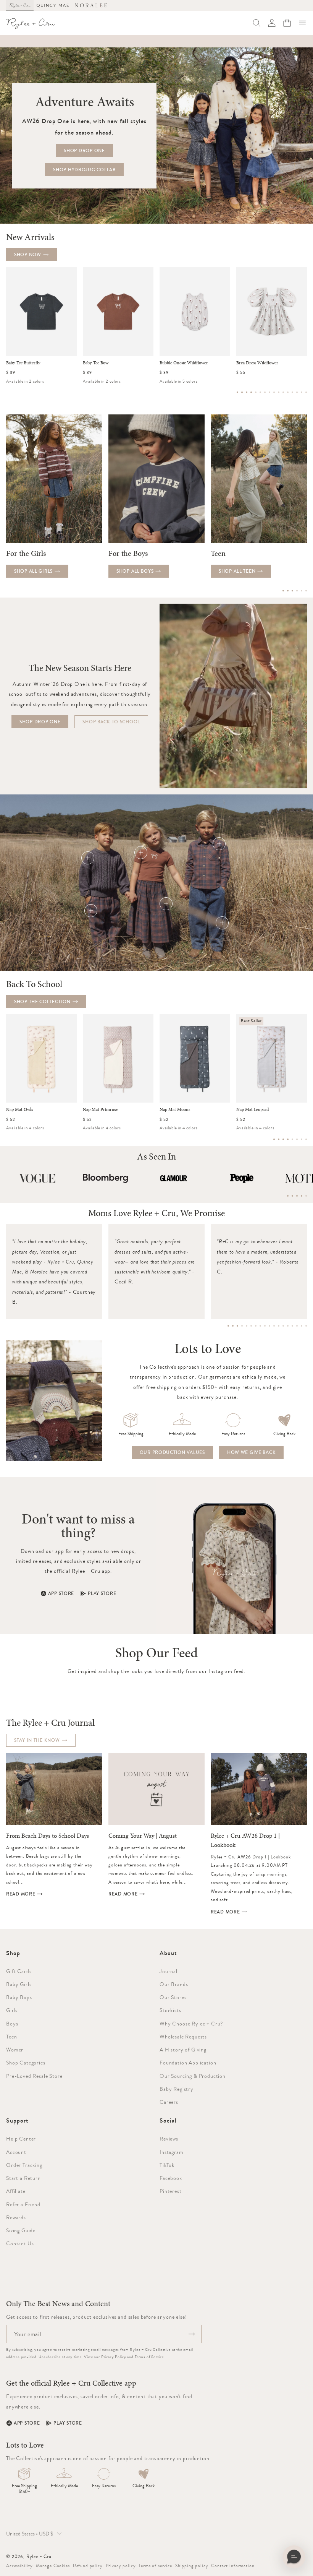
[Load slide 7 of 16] (265, 392)
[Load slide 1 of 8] (274, 1139)
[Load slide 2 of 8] (279, 1139)
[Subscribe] (192, 2334)
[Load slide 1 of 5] (288, 1196)
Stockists (170, 2010)
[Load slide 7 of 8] (302, 1139)
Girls (12, 2010)
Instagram (172, 2152)
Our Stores (173, 1997)
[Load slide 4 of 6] (297, 591)
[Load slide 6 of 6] (306, 591)
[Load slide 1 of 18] (228, 1326)
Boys (12, 2024)
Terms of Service (149, 2357)
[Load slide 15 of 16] (302, 392)
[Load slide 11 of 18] (274, 1326)
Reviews (169, 2139)
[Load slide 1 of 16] (237, 392)
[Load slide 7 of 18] (256, 1326)
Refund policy (88, 2566)
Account (16, 2152)
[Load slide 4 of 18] (242, 1326)
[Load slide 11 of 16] (283, 392)
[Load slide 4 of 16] (251, 392)
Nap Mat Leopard (252, 1110)
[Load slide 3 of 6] (292, 591)
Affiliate (16, 2191)
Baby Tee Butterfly (23, 363)
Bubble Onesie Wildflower (184, 363)
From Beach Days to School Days (48, 1836)
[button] (302, 23)
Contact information (233, 2566)
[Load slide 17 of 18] (302, 1326)
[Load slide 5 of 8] (292, 1139)
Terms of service (155, 2566)
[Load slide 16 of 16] (306, 392)
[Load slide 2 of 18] (233, 1326)
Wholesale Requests (183, 2037)
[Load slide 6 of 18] (251, 1326)
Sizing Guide (21, 2230)
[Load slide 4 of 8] (288, 1139)
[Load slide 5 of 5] (306, 1196)
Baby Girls (19, 1984)
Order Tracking (24, 2165)
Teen (11, 2037)
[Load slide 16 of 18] (297, 1326)
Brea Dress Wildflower (257, 363)
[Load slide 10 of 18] (269, 1326)
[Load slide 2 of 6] (288, 591)
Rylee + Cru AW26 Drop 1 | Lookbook (245, 1840)
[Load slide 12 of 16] (288, 392)
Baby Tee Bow (96, 363)
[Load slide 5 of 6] (302, 591)
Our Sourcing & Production (193, 2076)
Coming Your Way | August (143, 1836)
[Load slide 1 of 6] (283, 591)
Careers (169, 2102)
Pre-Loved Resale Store (34, 2076)
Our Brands (174, 1984)
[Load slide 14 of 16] (297, 392)
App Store (61, 1593)
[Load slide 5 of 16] (256, 392)
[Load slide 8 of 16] (269, 392)
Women (15, 2050)
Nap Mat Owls (19, 1110)
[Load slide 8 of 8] (306, 1139)
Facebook (171, 2178)
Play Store (102, 1593)
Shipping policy (192, 2566)
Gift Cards (19, 1971)
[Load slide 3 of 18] (237, 1326)
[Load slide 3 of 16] (247, 392)
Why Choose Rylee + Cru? (191, 2024)
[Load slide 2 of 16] (242, 392)
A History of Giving (183, 2050)
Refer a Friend (23, 2204)
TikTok (167, 2165)
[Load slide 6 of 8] (297, 1139)
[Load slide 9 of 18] (265, 1326)
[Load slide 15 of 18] (292, 1326)
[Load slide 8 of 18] (260, 1326)
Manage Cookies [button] (53, 2566)
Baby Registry (177, 2089)
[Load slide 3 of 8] (283, 1139)
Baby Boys (19, 1997)
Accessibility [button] (19, 2566)
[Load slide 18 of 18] (306, 1326)
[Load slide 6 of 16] (260, 392)
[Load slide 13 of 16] (292, 392)
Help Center (21, 2139)
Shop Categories (26, 2063)
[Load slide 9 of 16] (274, 392)
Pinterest (171, 2191)
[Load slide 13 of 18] (283, 1326)
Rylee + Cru (39, 2557)
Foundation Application (188, 2063)
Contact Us (20, 2243)
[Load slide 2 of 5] (292, 1196)
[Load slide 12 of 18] (279, 1326)
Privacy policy (121, 2566)
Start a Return (23, 2178)
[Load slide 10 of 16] (279, 392)
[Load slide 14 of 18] (288, 1326)
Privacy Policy (114, 2357)
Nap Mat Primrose (100, 1110)
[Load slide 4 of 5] (302, 1196)
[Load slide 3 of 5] (297, 1196)
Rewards (16, 2217)
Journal (169, 1971)
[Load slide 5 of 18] (247, 1326)
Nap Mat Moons (175, 1110)
